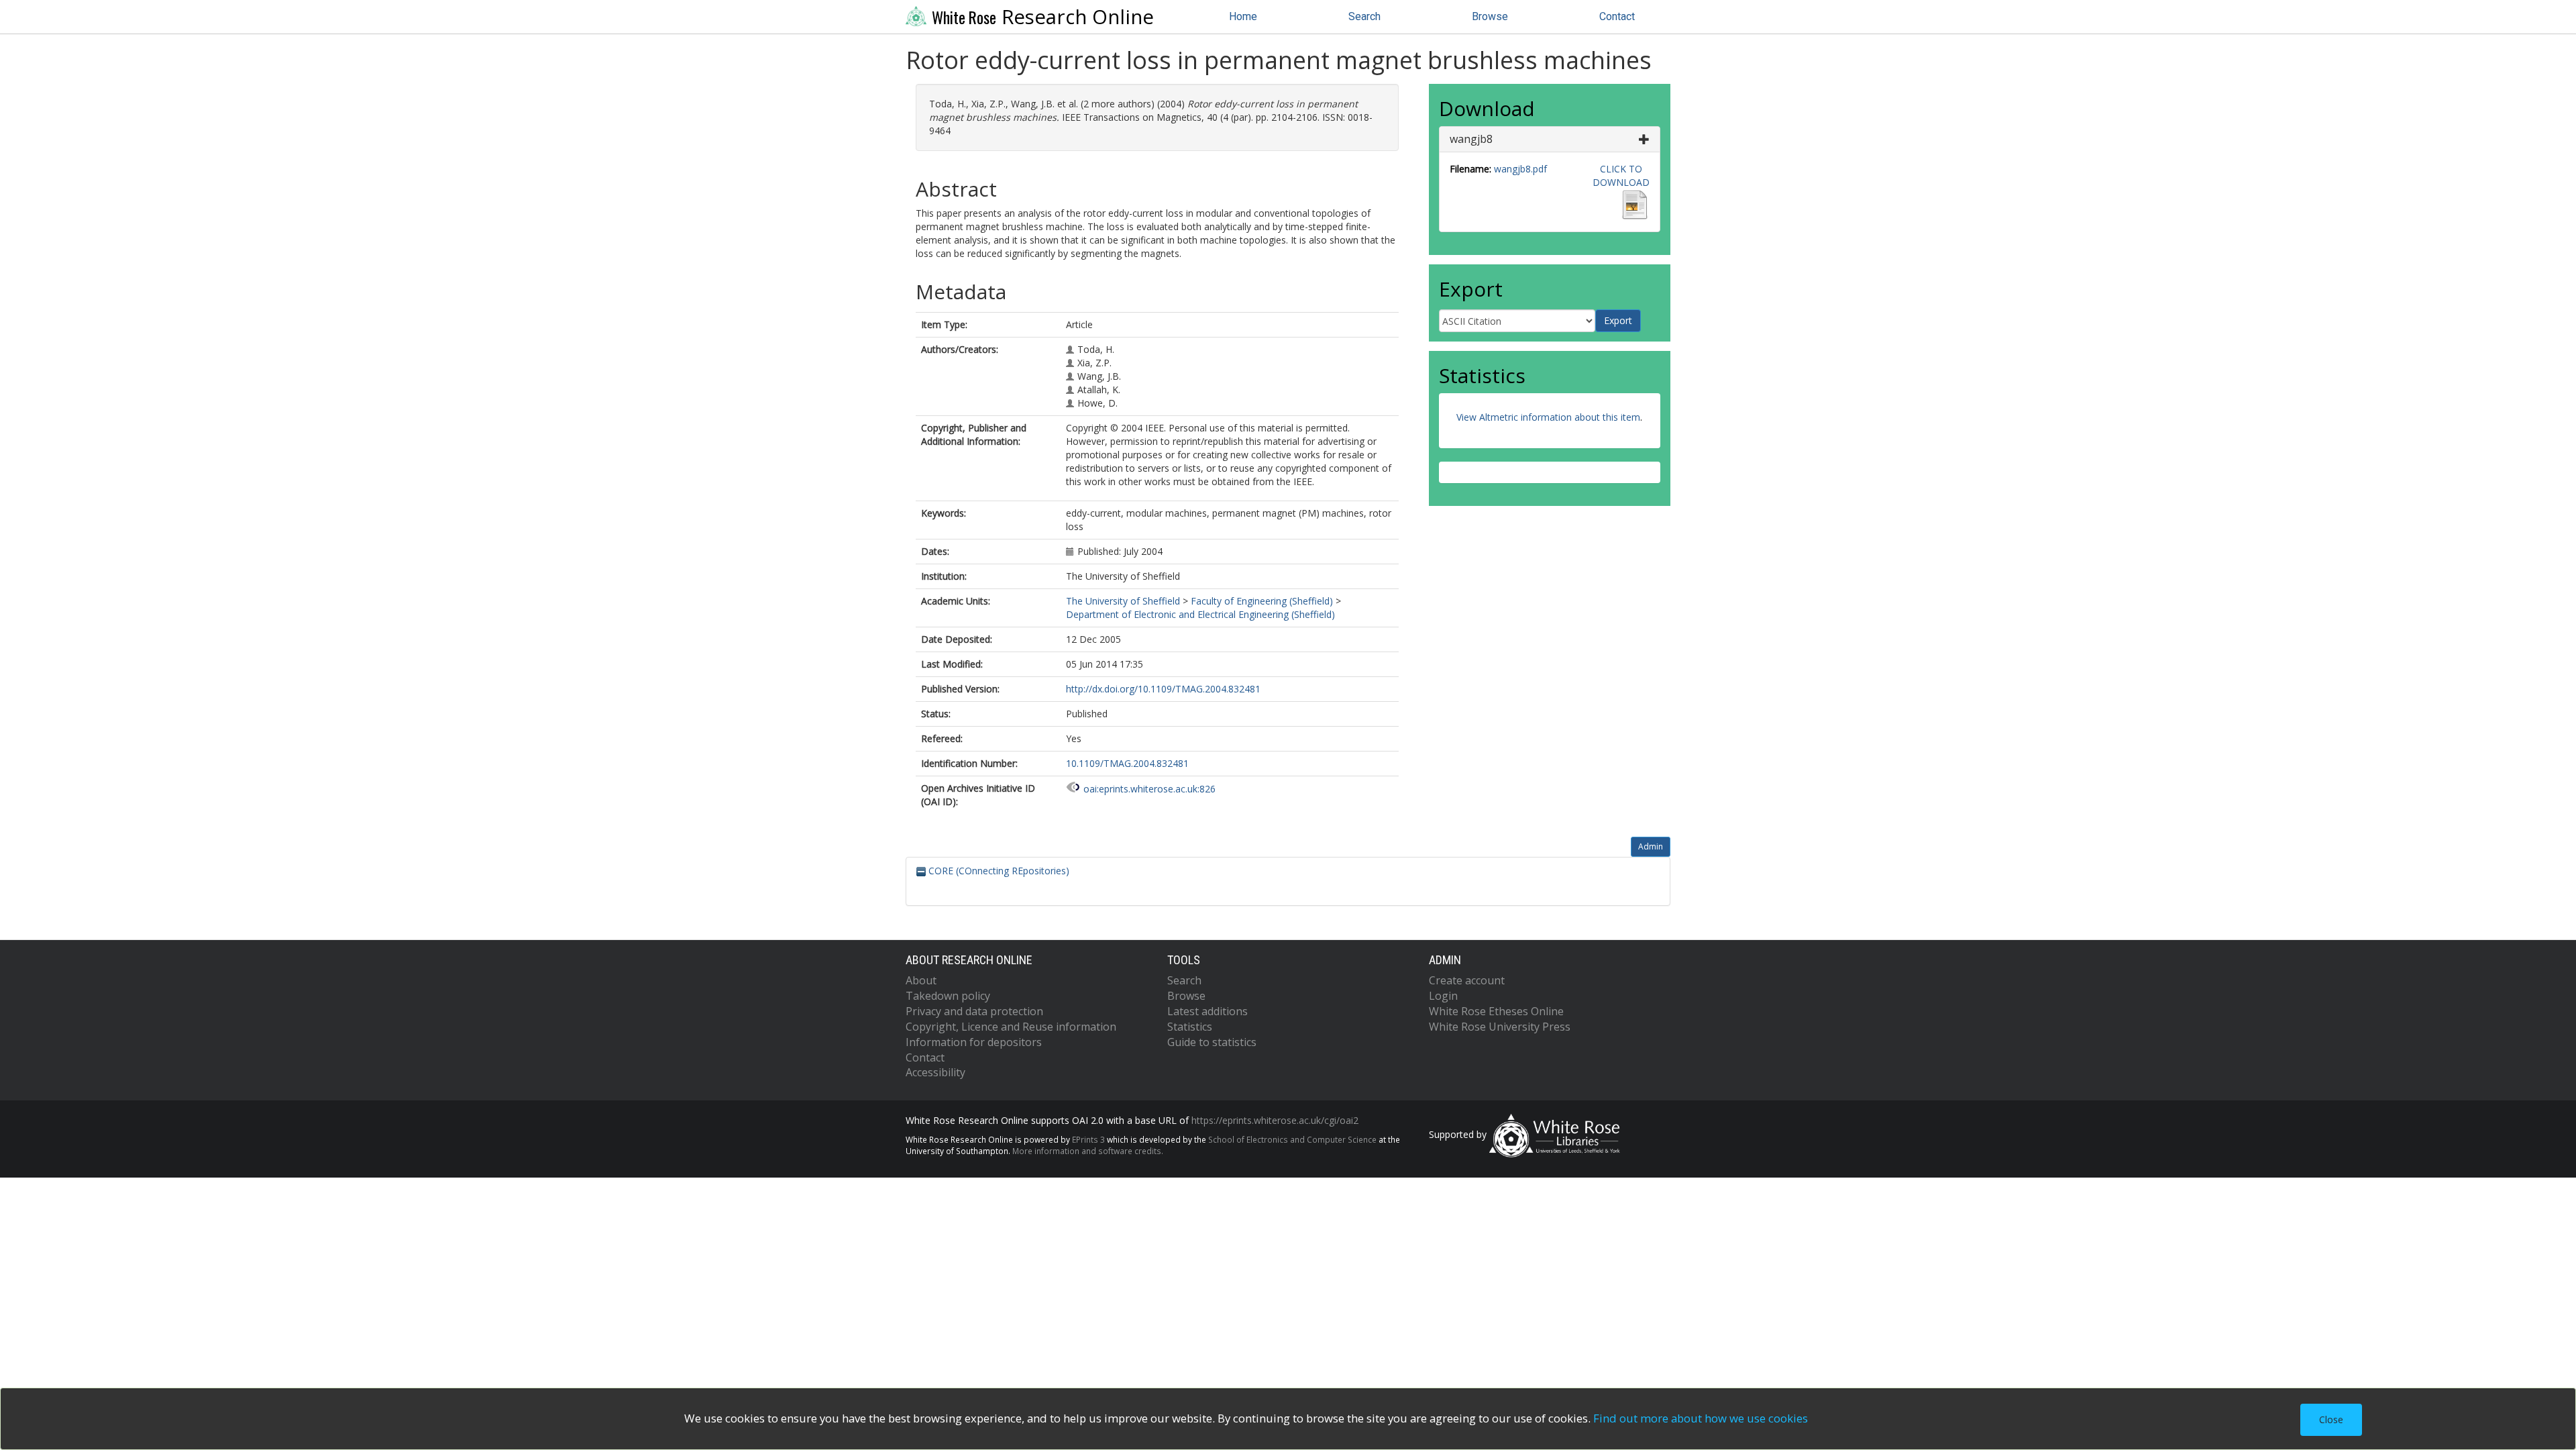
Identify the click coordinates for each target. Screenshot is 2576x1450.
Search (1364, 16)
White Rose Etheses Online (1496, 1011)
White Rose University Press (1500, 1027)
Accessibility (935, 1072)
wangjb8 (1471, 139)
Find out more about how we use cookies (1701, 1418)
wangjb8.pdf (1520, 169)
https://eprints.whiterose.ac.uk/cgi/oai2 (1275, 1120)
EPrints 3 (1088, 1139)
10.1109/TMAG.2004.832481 (1127, 763)
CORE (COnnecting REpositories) (998, 871)
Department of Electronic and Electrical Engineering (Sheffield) (1200, 614)
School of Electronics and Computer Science (1292, 1139)
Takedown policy (948, 996)
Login (1443, 996)
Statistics (1190, 1027)
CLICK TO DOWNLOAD (1621, 175)
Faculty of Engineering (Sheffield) (1262, 601)
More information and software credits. (1088, 1151)
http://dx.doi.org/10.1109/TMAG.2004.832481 (1163, 689)
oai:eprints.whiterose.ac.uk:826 (1149, 789)
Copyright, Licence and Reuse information (1011, 1027)
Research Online (1043, 17)
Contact (1617, 16)
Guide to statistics (1212, 1042)
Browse (1490, 16)
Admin (1651, 846)
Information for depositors (974, 1042)
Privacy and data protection (974, 1011)
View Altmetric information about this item (1548, 417)
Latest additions (1207, 1011)
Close (2331, 1419)
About (921, 980)
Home (1243, 16)
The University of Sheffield (1123, 601)
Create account (1467, 980)
